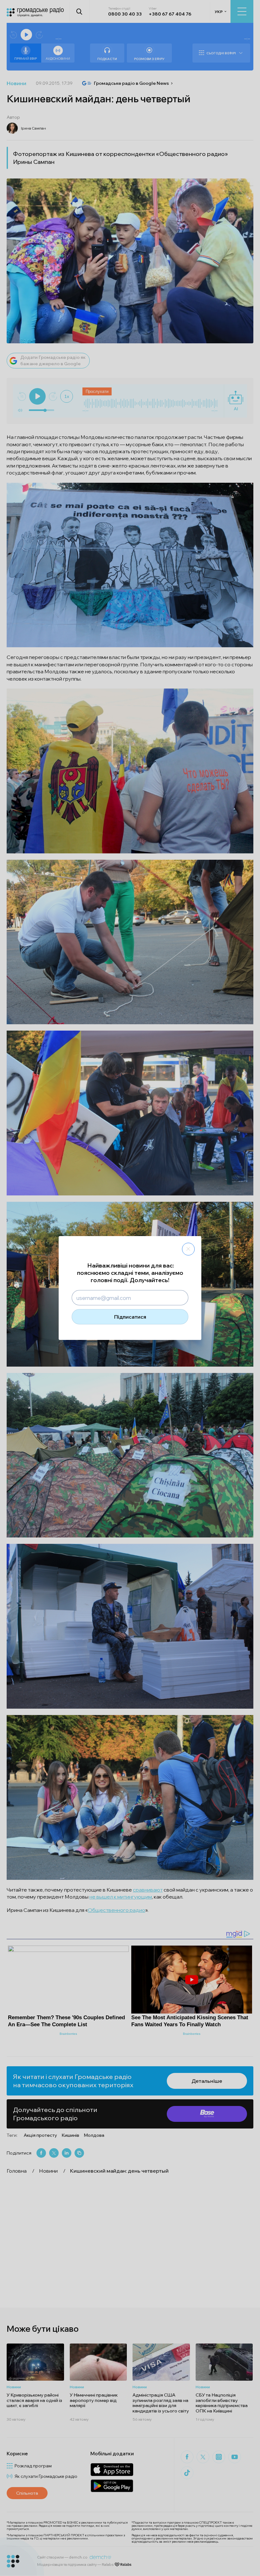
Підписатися (130, 1317)
